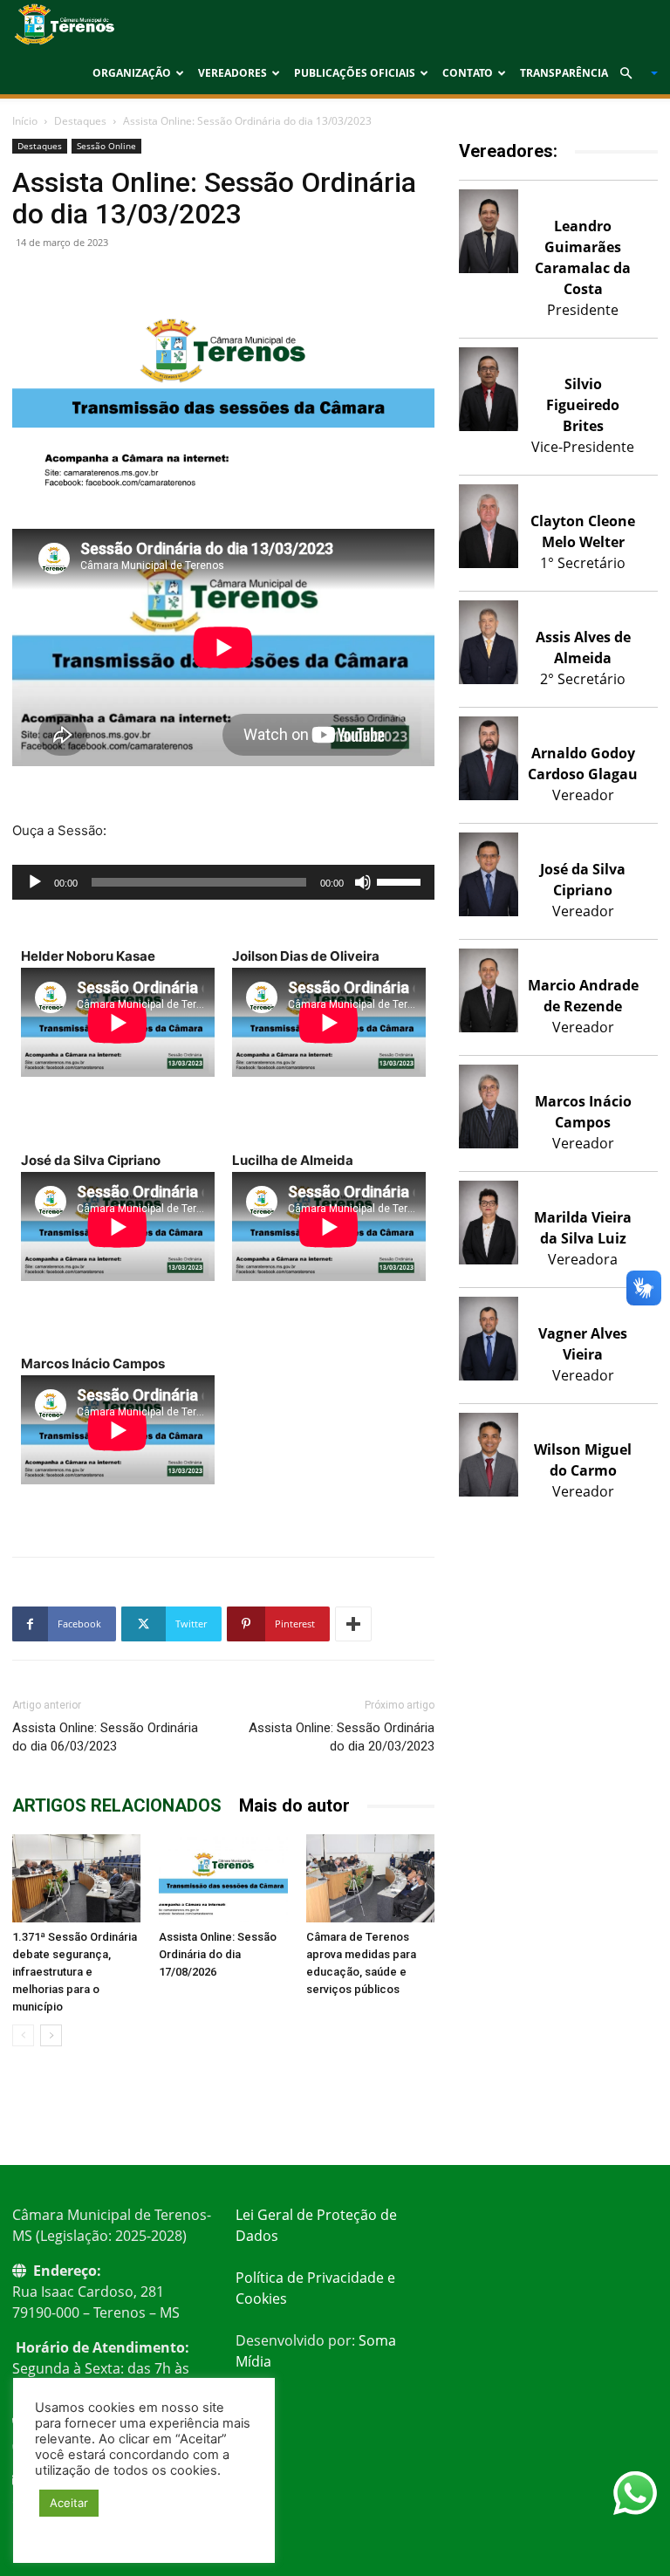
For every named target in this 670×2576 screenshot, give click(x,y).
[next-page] (51, 2035)
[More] (353, 1624)
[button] (632, 73)
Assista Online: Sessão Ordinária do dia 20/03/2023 (342, 1737)
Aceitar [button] (69, 2503)
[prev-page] (23, 2035)
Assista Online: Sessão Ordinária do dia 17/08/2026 (218, 1954)
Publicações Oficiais (355, 73)
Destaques (80, 121)
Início (25, 121)
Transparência (564, 73)
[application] (223, 882)
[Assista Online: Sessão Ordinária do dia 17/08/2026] (223, 1878)
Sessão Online (106, 146)
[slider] (401, 880)
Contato (468, 73)
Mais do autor (294, 1805)
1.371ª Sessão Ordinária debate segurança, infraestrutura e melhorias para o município (75, 1972)
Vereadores (232, 73)
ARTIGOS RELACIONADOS (117, 1805)
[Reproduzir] (35, 882)
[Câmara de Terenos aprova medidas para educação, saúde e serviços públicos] (370, 1878)
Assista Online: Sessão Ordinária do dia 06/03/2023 (105, 1737)
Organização (132, 73)
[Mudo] (363, 882)
